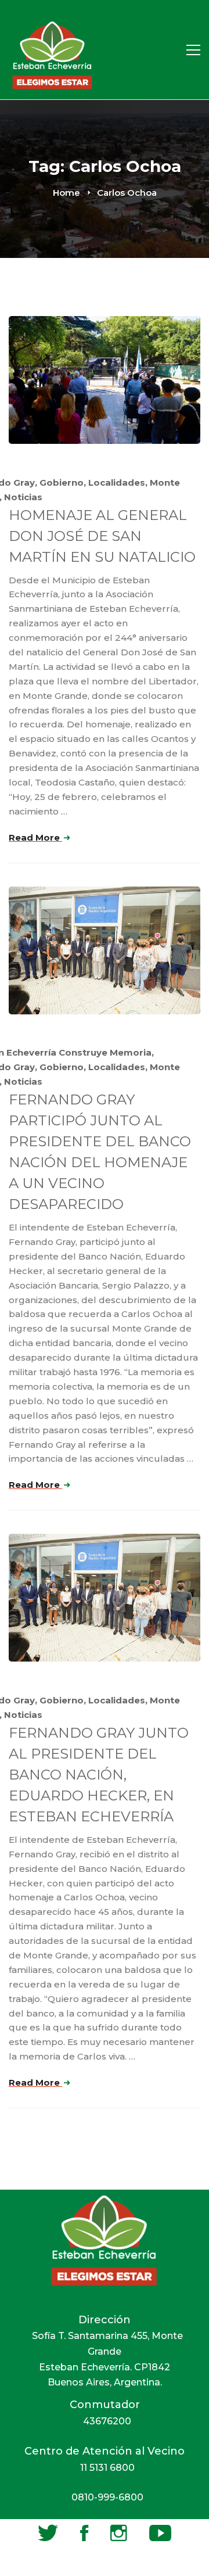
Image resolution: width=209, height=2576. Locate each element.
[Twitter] (48, 2533)
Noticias (23, 497)
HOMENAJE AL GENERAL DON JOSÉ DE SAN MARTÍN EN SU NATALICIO (102, 536)
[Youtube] (160, 2533)
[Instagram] (119, 2533)
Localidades (117, 482)
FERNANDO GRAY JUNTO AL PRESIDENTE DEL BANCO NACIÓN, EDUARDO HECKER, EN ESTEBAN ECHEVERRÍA (99, 1775)
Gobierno (62, 482)
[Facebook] (84, 2533)
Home (66, 193)
